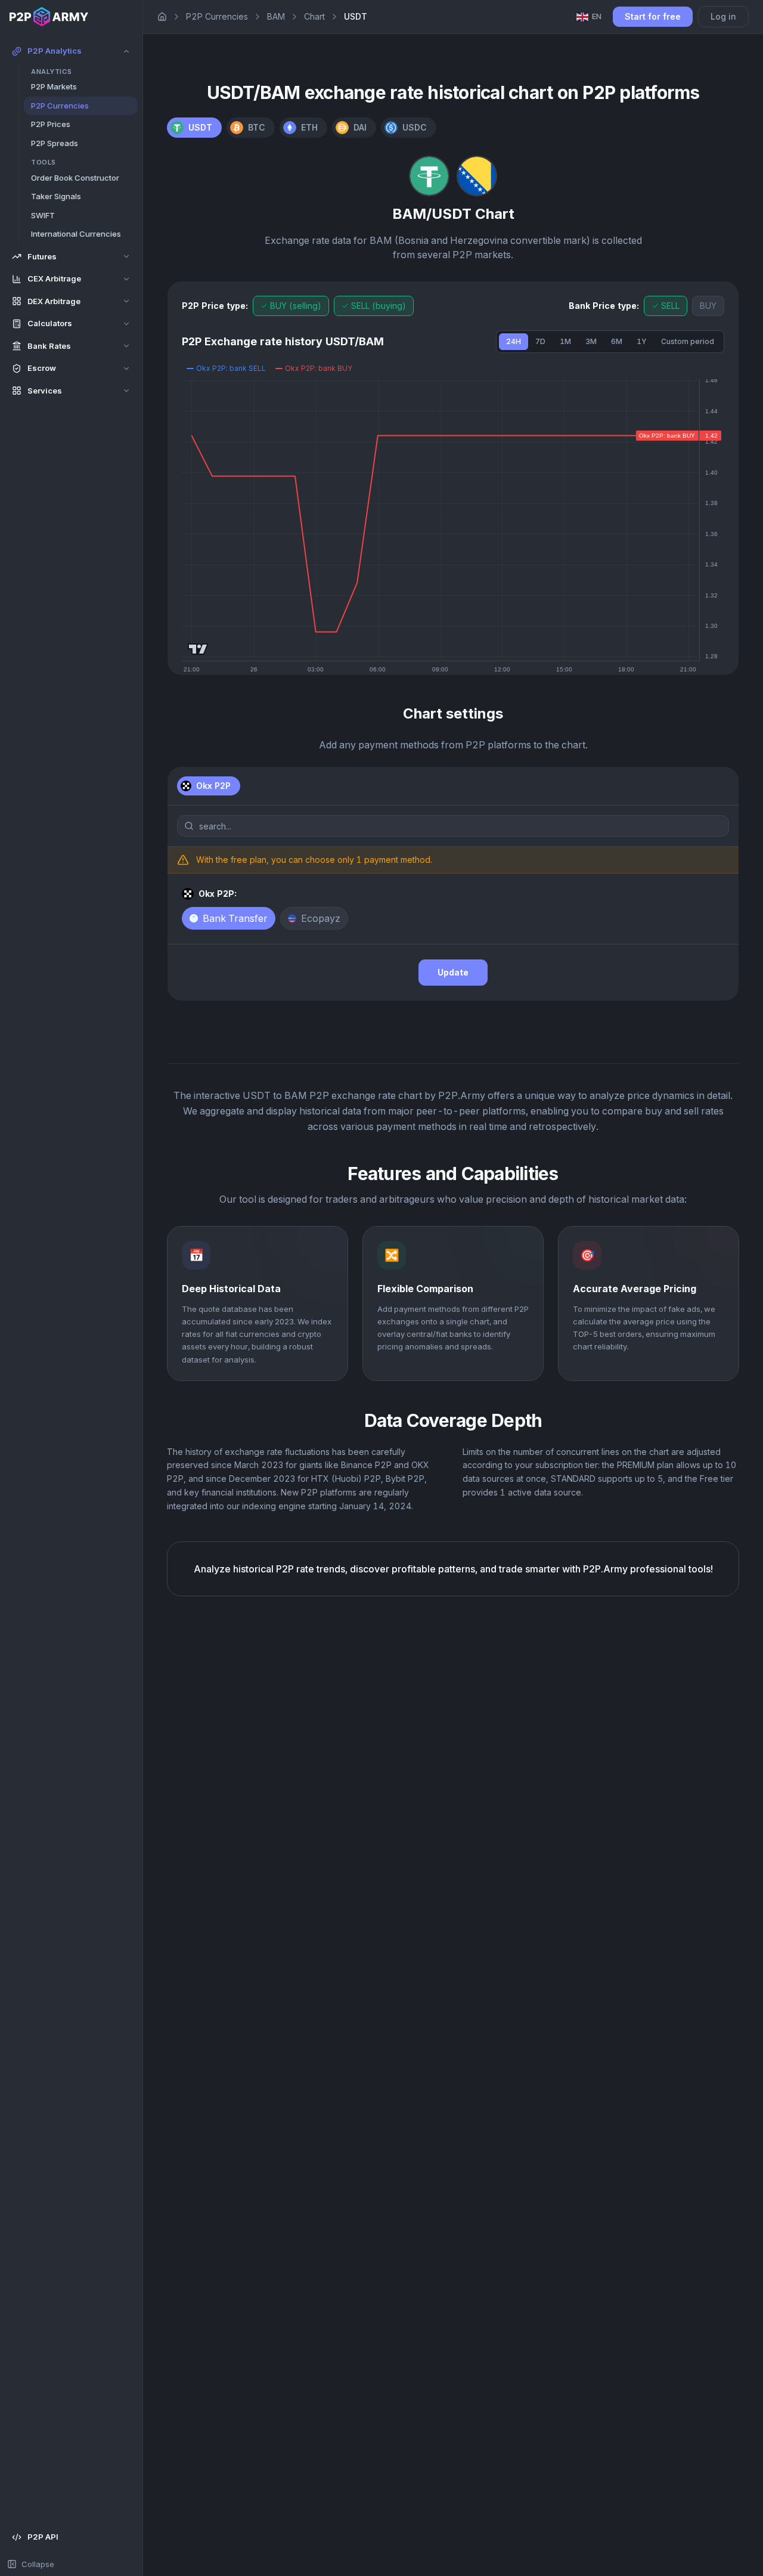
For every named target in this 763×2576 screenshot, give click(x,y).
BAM (276, 16)
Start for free (653, 16)
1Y (642, 341)
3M (591, 341)
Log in (723, 16)
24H (514, 341)
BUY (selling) (296, 306)
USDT (200, 127)
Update (453, 972)
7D (540, 341)
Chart (314, 16)
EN (597, 16)
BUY (708, 306)
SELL (670, 306)
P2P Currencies (217, 16)
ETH (309, 127)
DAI (360, 127)
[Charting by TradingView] (198, 649)
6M (617, 341)
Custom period (688, 341)
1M (565, 341)
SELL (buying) (379, 306)
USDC (415, 127)
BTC (257, 127)
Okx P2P (213, 786)
